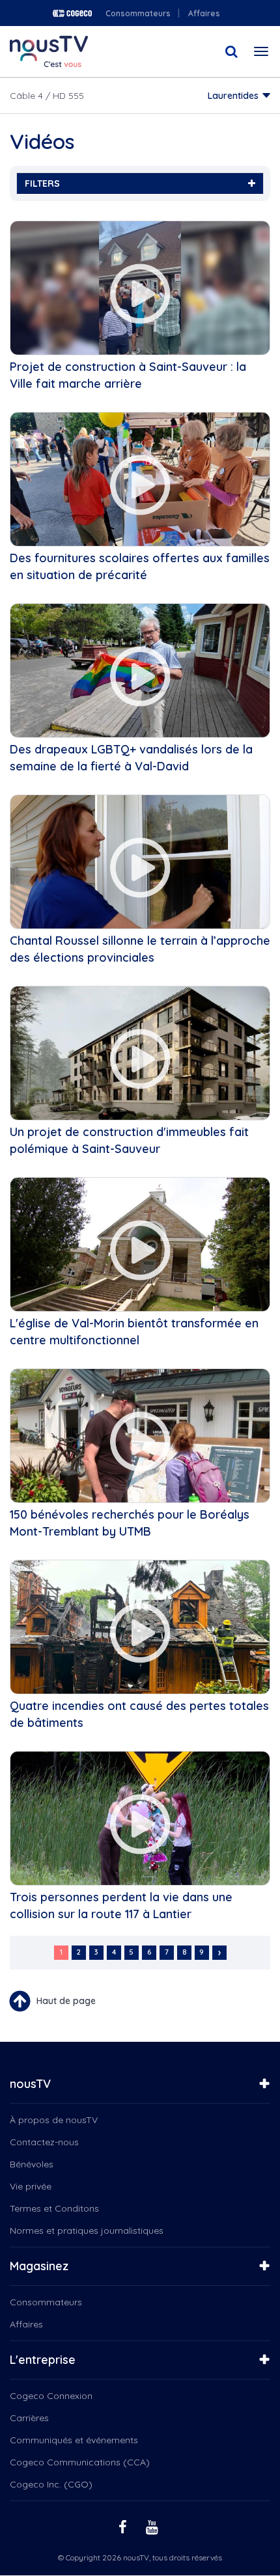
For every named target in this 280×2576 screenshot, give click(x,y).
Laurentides (233, 96)
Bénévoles (32, 2164)
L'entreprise (43, 2360)
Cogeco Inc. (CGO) (51, 2484)
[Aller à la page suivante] (219, 1953)
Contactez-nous (44, 2142)
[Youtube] (154, 2526)
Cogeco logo (72, 13)
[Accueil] (49, 51)
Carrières (29, 2418)
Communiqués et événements (74, 2440)
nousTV (30, 2084)
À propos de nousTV (54, 2120)
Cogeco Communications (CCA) (80, 2462)
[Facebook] (124, 2526)
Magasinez (39, 2266)
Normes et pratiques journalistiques (87, 2230)
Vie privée (31, 2186)
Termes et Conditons (54, 2208)
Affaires (204, 13)
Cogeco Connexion (51, 2396)
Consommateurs (138, 13)
